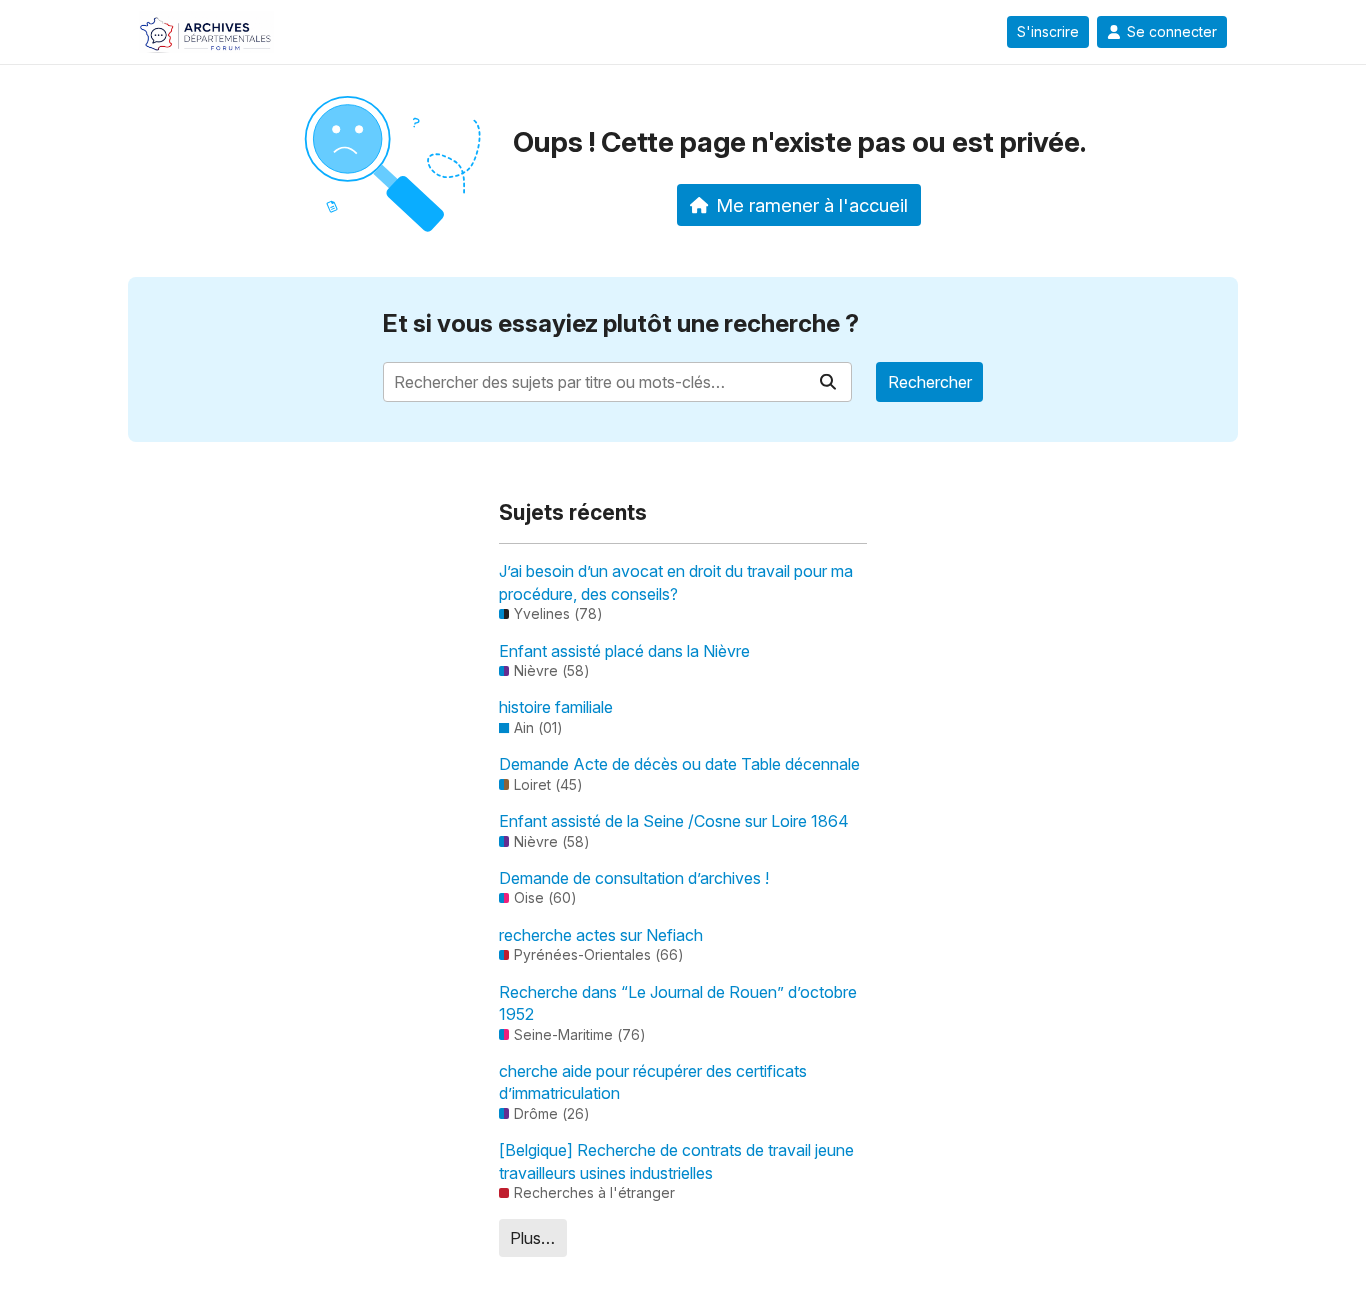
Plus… (532, 1238)
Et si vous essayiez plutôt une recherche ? (621, 323)
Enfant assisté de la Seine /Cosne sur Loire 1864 (674, 821)
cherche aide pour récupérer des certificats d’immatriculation (653, 1082)
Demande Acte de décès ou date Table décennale (679, 764)
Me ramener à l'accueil (812, 205)
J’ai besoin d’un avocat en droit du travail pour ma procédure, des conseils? (676, 582)
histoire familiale (556, 707)
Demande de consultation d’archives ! (634, 878)
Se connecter (1172, 32)
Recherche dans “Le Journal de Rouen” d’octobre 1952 (678, 1003)
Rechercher (930, 382)
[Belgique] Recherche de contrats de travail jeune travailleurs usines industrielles (676, 1161)
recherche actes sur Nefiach (601, 935)
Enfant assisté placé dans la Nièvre (624, 651)
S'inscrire (1048, 32)
